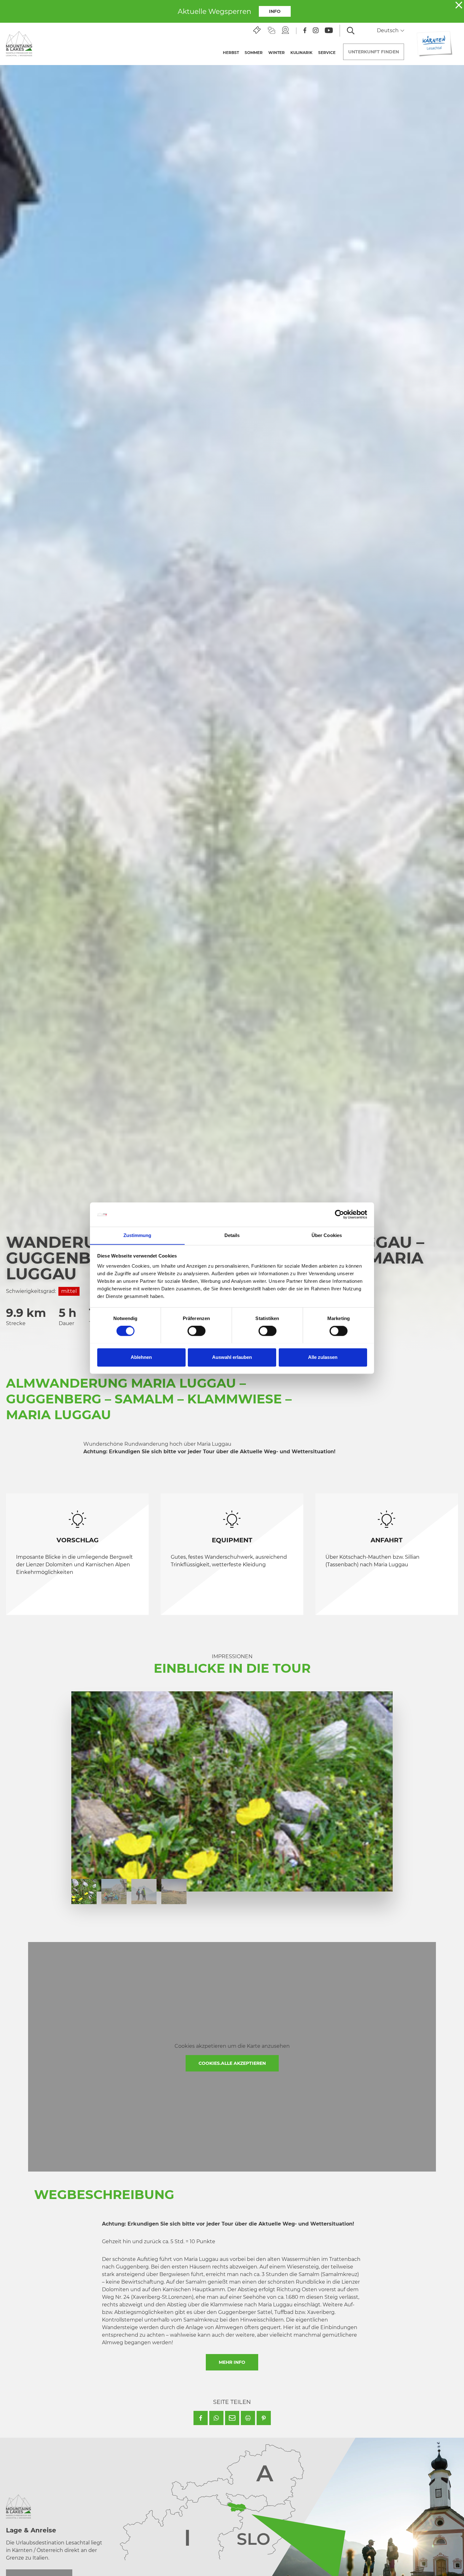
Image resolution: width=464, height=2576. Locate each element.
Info (275, 11)
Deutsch (388, 30)
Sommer (254, 53)
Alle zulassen (323, 1357)
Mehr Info (232, 2362)
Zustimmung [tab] (137, 1235)
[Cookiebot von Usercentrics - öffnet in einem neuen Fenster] (339, 1214)
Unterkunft (374, 52)
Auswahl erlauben (232, 1357)
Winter (277, 53)
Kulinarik (301, 53)
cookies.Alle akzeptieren (232, 2063)
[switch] (196, 1331)
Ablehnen (141, 1357)
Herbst (231, 53)
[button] (201, 2418)
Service (327, 53)
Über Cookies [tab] (327, 1235)
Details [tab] (232, 1235)
